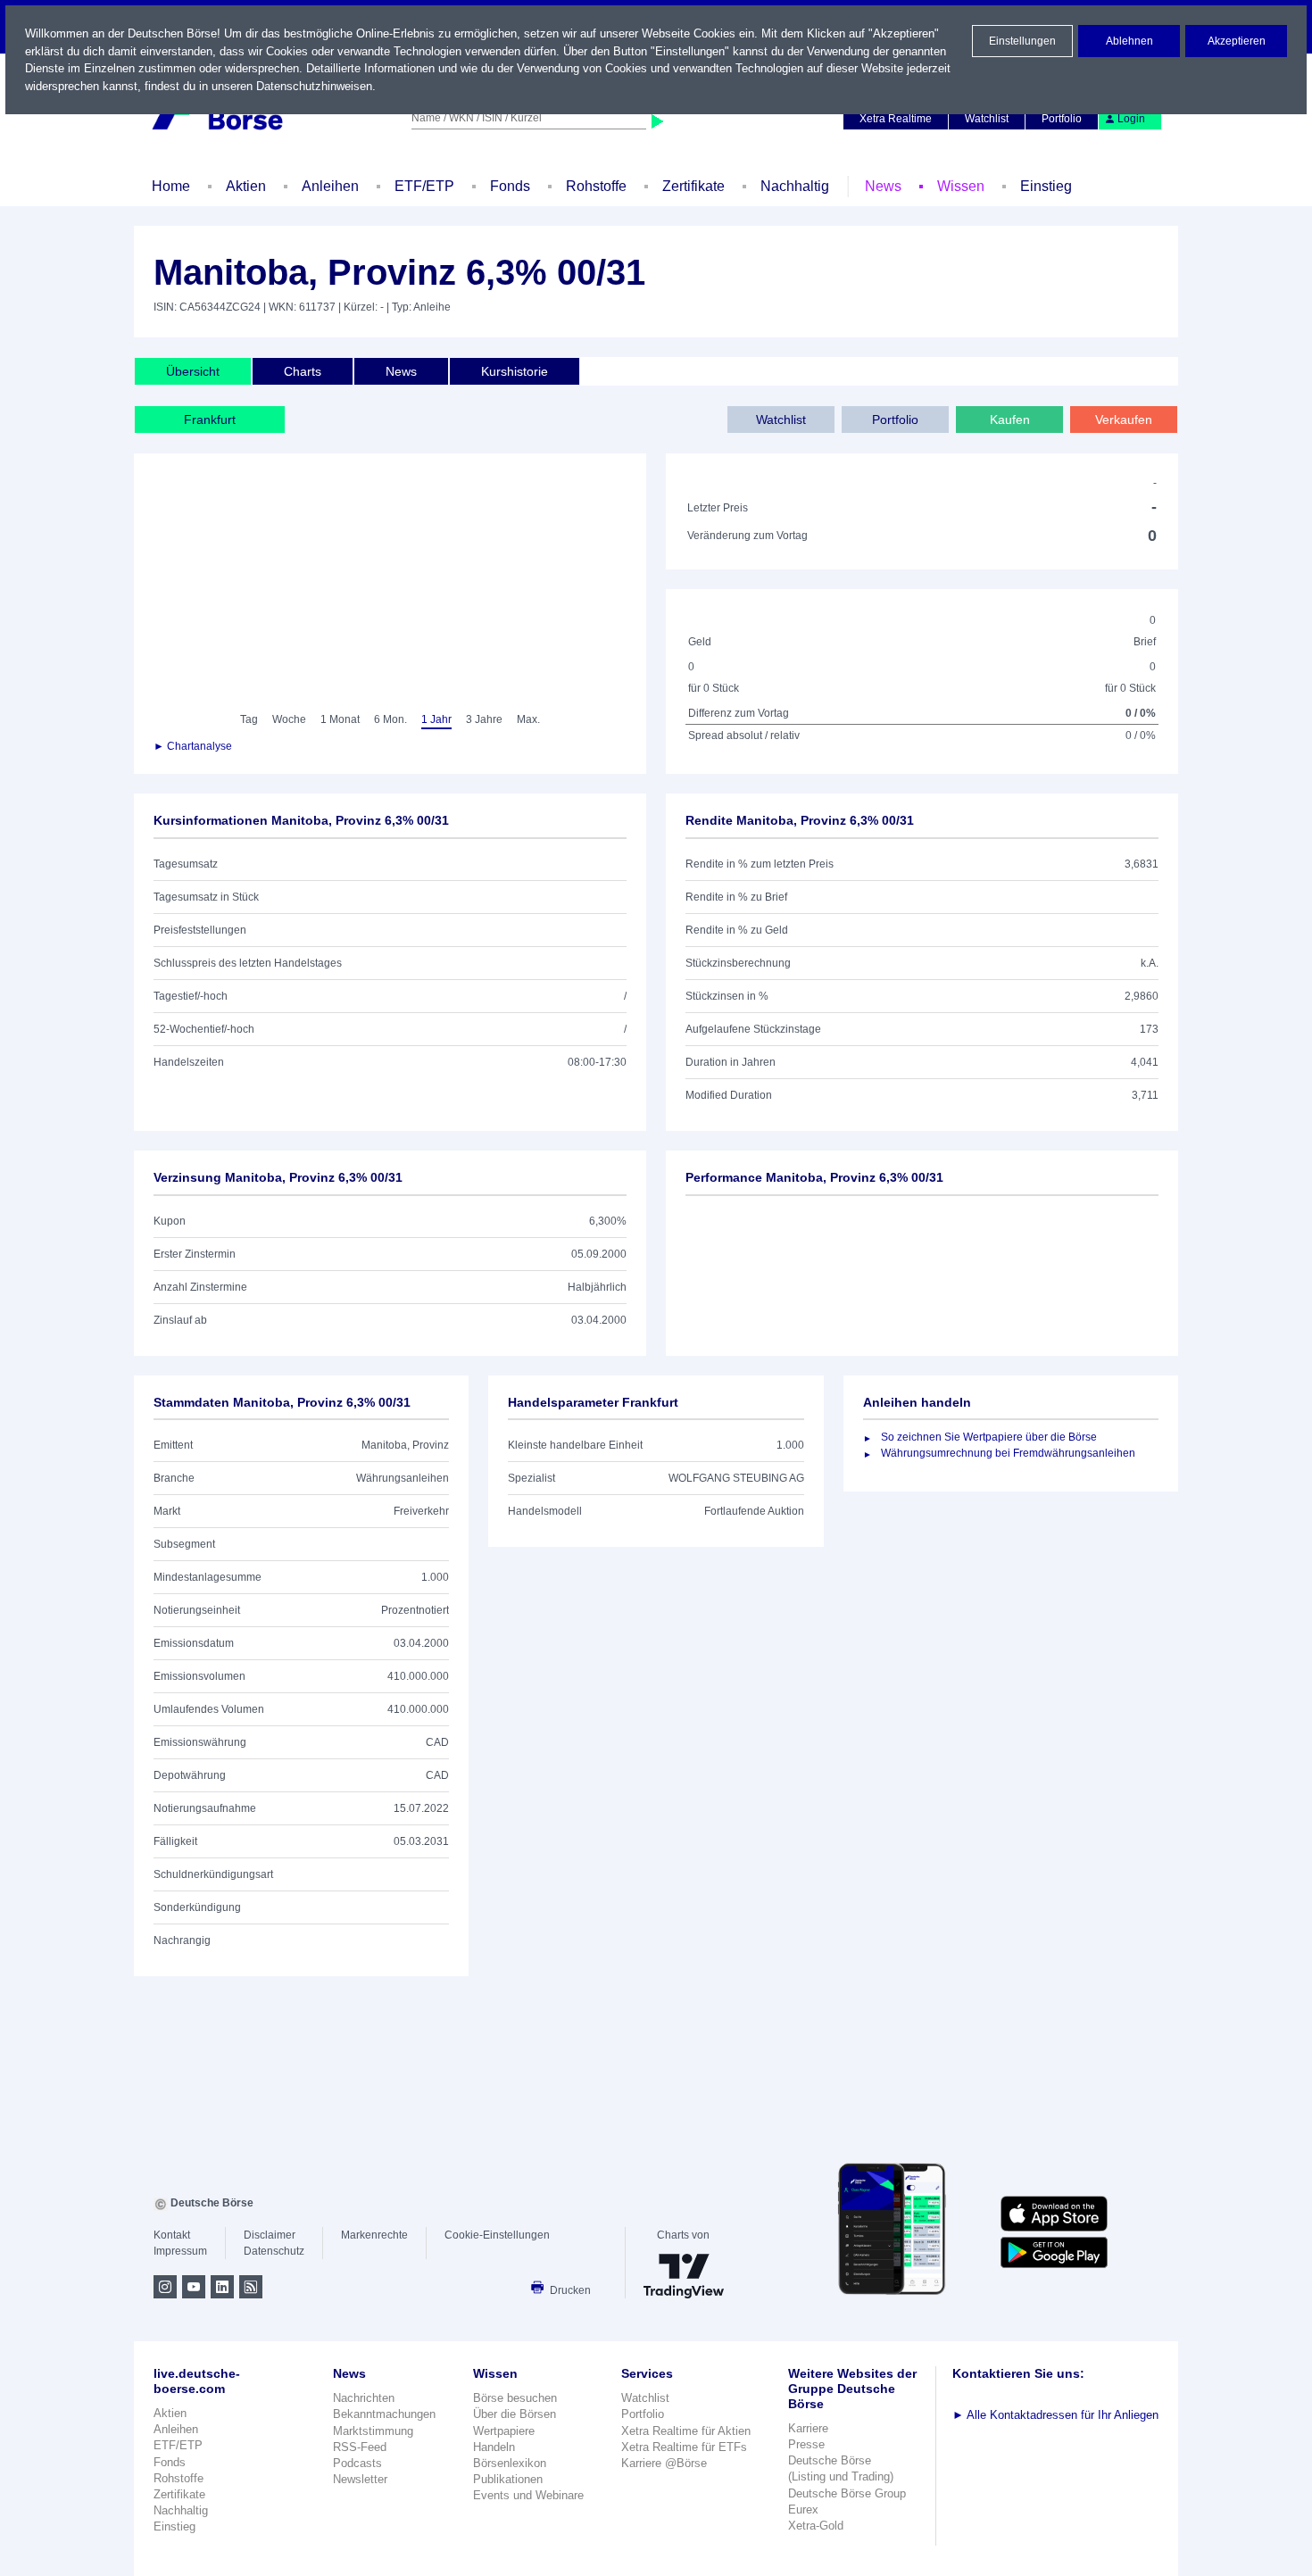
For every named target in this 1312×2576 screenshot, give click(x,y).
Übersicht (193, 371)
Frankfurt (210, 420)
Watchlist (987, 119)
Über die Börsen (515, 2414)
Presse (806, 2444)
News (883, 186)
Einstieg (1046, 186)
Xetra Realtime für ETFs (684, 2447)
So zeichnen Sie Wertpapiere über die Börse (989, 1437)
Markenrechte (374, 2235)
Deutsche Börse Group (847, 2493)
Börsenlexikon (510, 2463)
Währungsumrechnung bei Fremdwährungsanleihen (1008, 1453)
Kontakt (172, 2235)
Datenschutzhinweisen (314, 86)
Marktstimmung (373, 2431)
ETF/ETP (424, 186)
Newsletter (360, 2479)
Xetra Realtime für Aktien (686, 2431)
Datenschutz (274, 2251)
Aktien (246, 186)
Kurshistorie (515, 371)
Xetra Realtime (896, 119)
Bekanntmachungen (384, 2414)
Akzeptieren (1237, 41)
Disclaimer (270, 2235)
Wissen (961, 186)
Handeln (494, 2447)
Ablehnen (1129, 41)
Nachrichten (364, 2398)
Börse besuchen (515, 2398)
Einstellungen (1022, 41)
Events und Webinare (528, 2495)
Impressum (180, 2251)
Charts (303, 371)
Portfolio (1062, 119)
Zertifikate (693, 186)
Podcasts (357, 2463)
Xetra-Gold (816, 2526)
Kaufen (1010, 420)
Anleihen (330, 186)
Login (1131, 119)
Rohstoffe (596, 186)
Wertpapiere (504, 2431)
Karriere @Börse (664, 2463)
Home (171, 186)
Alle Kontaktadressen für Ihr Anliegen (1055, 2415)
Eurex (803, 2510)
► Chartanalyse (193, 746)
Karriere (808, 2428)
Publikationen (508, 2479)
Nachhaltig (795, 186)
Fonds (510, 186)
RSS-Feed (360, 2447)
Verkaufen (1124, 420)
